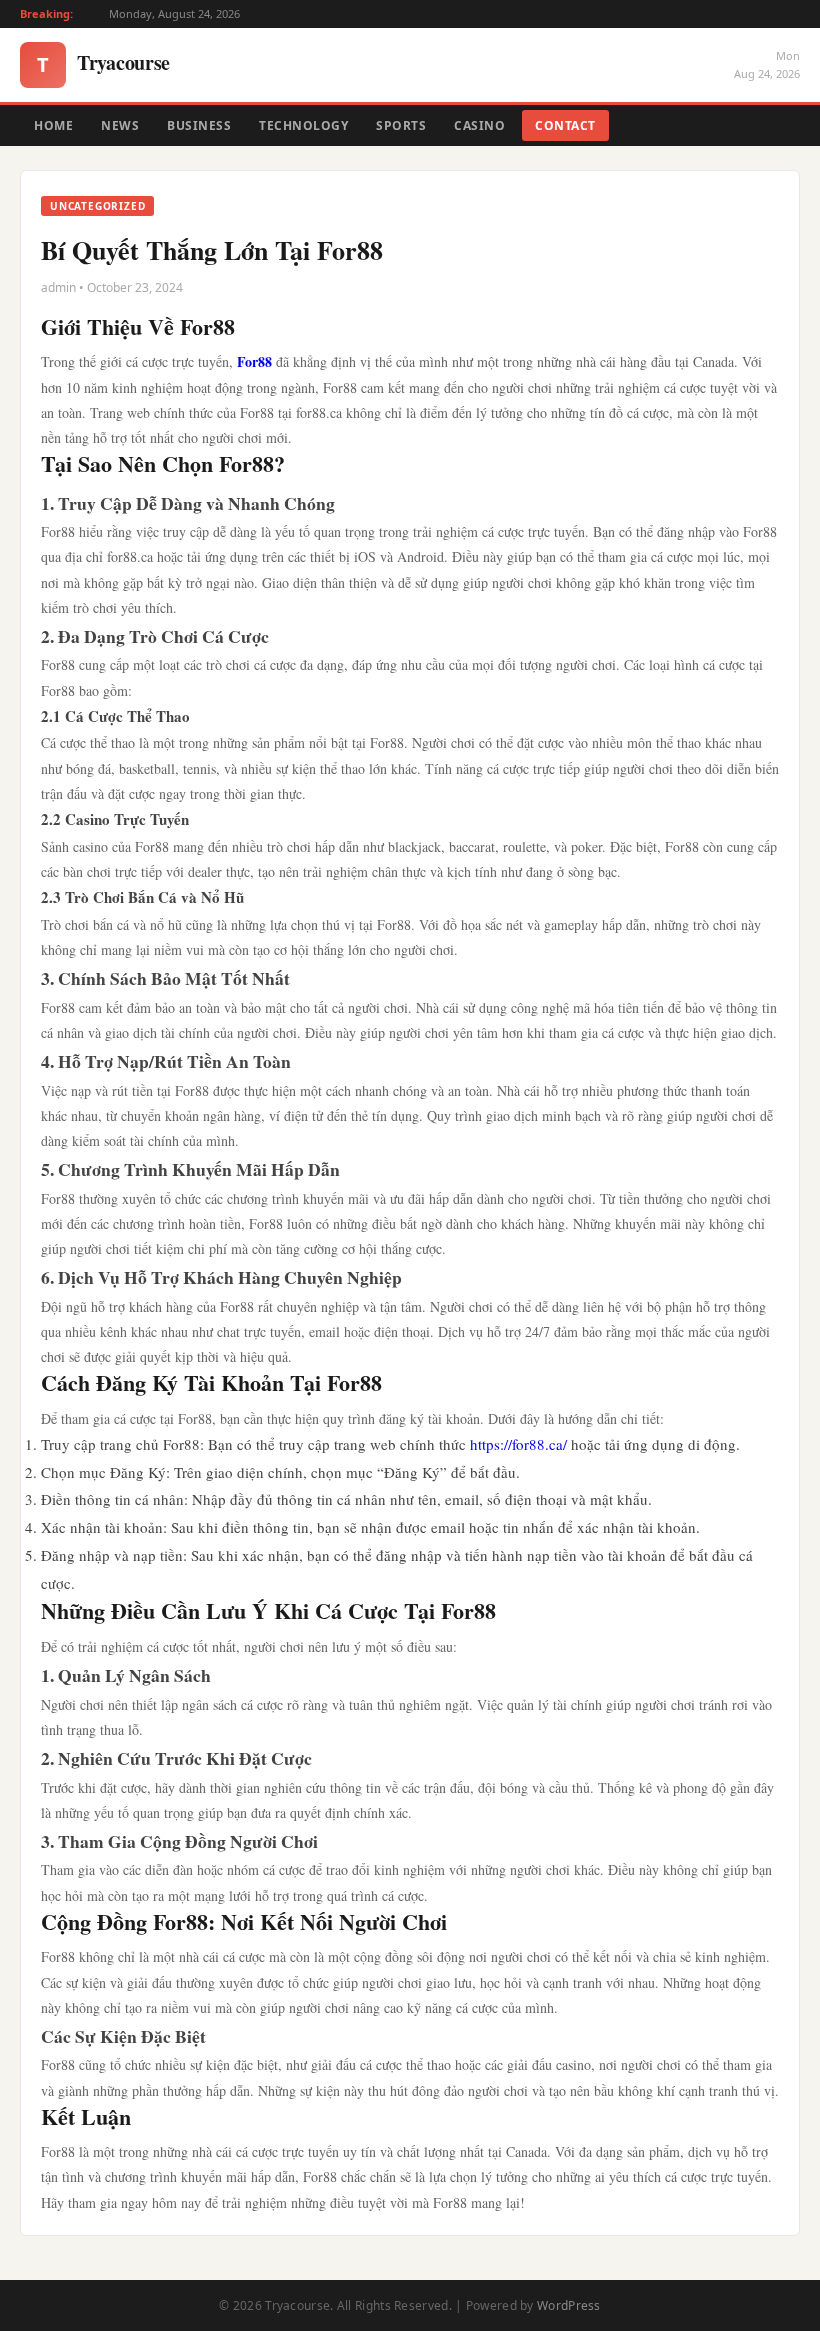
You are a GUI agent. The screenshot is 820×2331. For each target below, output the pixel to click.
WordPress (569, 2305)
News (120, 125)
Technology (303, 125)
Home (53, 125)
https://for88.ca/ (518, 1444)
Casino (479, 125)
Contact (565, 125)
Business (199, 125)
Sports (401, 125)
